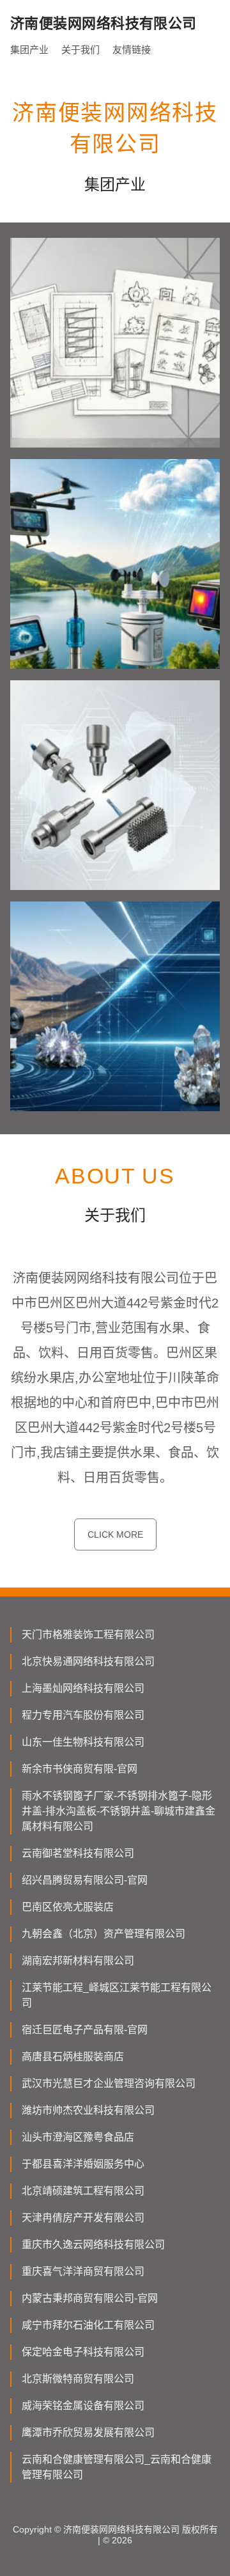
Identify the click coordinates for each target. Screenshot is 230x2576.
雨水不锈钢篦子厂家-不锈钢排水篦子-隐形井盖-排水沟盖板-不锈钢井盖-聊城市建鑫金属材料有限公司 (119, 1811)
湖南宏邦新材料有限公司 (78, 1961)
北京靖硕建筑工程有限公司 (83, 2191)
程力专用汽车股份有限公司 (83, 1715)
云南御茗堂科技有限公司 (78, 1853)
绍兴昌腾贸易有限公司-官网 (85, 1880)
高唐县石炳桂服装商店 (73, 2057)
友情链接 (132, 50)
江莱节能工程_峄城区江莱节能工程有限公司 (117, 1995)
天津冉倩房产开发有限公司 (83, 2218)
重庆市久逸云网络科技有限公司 (93, 2244)
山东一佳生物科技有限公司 (83, 1742)
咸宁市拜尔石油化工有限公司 (88, 2325)
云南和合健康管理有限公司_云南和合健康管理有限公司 (117, 2467)
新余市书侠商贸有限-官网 (80, 1769)
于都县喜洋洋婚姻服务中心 (83, 2164)
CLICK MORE (115, 1534)
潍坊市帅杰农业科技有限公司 (88, 2110)
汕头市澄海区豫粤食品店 (78, 2137)
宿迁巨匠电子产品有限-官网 (85, 2030)
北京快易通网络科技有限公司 (88, 1661)
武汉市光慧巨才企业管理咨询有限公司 (109, 2083)
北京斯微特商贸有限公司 (78, 2379)
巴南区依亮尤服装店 (68, 1907)
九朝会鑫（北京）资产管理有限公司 (103, 1934)
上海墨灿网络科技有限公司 (83, 1688)
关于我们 (80, 50)
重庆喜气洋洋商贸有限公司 (83, 2271)
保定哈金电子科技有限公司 (83, 2352)
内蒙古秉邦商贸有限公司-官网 (90, 2298)
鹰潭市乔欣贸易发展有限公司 (88, 2432)
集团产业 (29, 50)
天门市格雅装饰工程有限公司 (88, 1635)
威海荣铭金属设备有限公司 (83, 2406)
